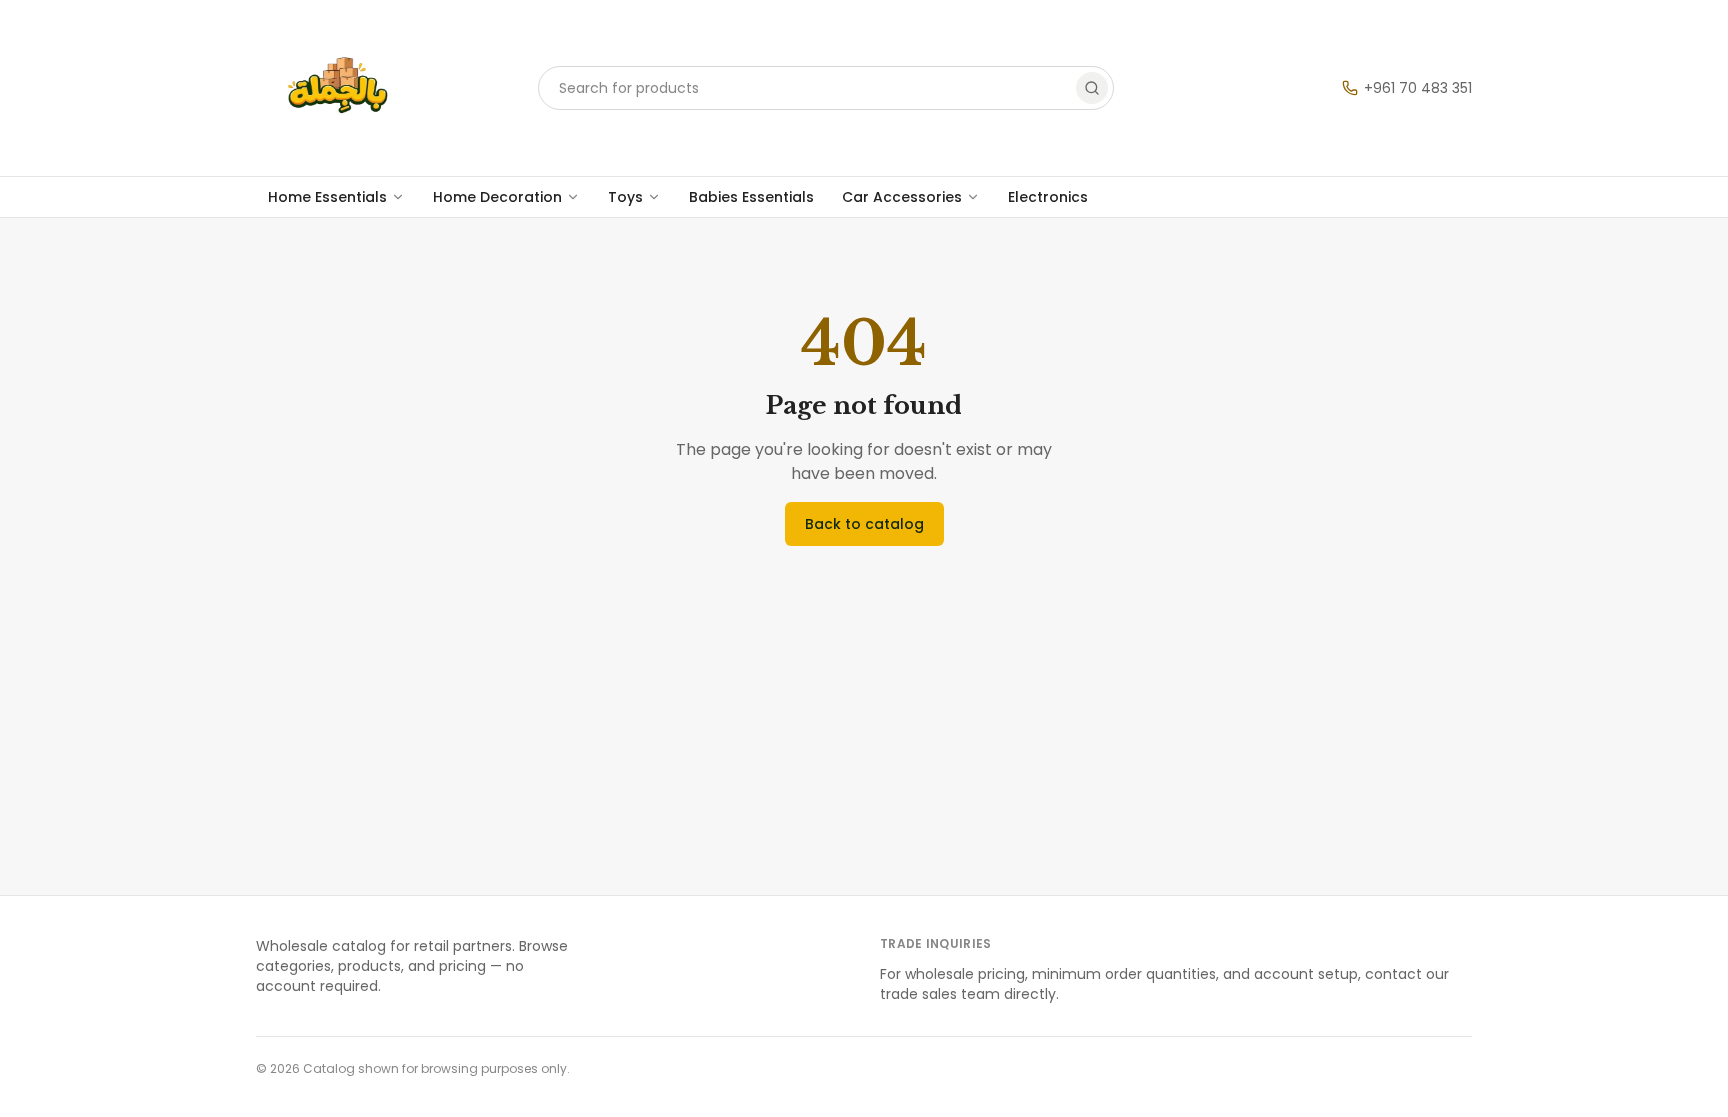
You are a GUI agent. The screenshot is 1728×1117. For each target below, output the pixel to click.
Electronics (1048, 197)
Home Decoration (497, 197)
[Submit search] (1092, 88)
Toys (625, 197)
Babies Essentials (751, 197)
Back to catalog (864, 524)
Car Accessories (902, 197)
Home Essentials (327, 197)
